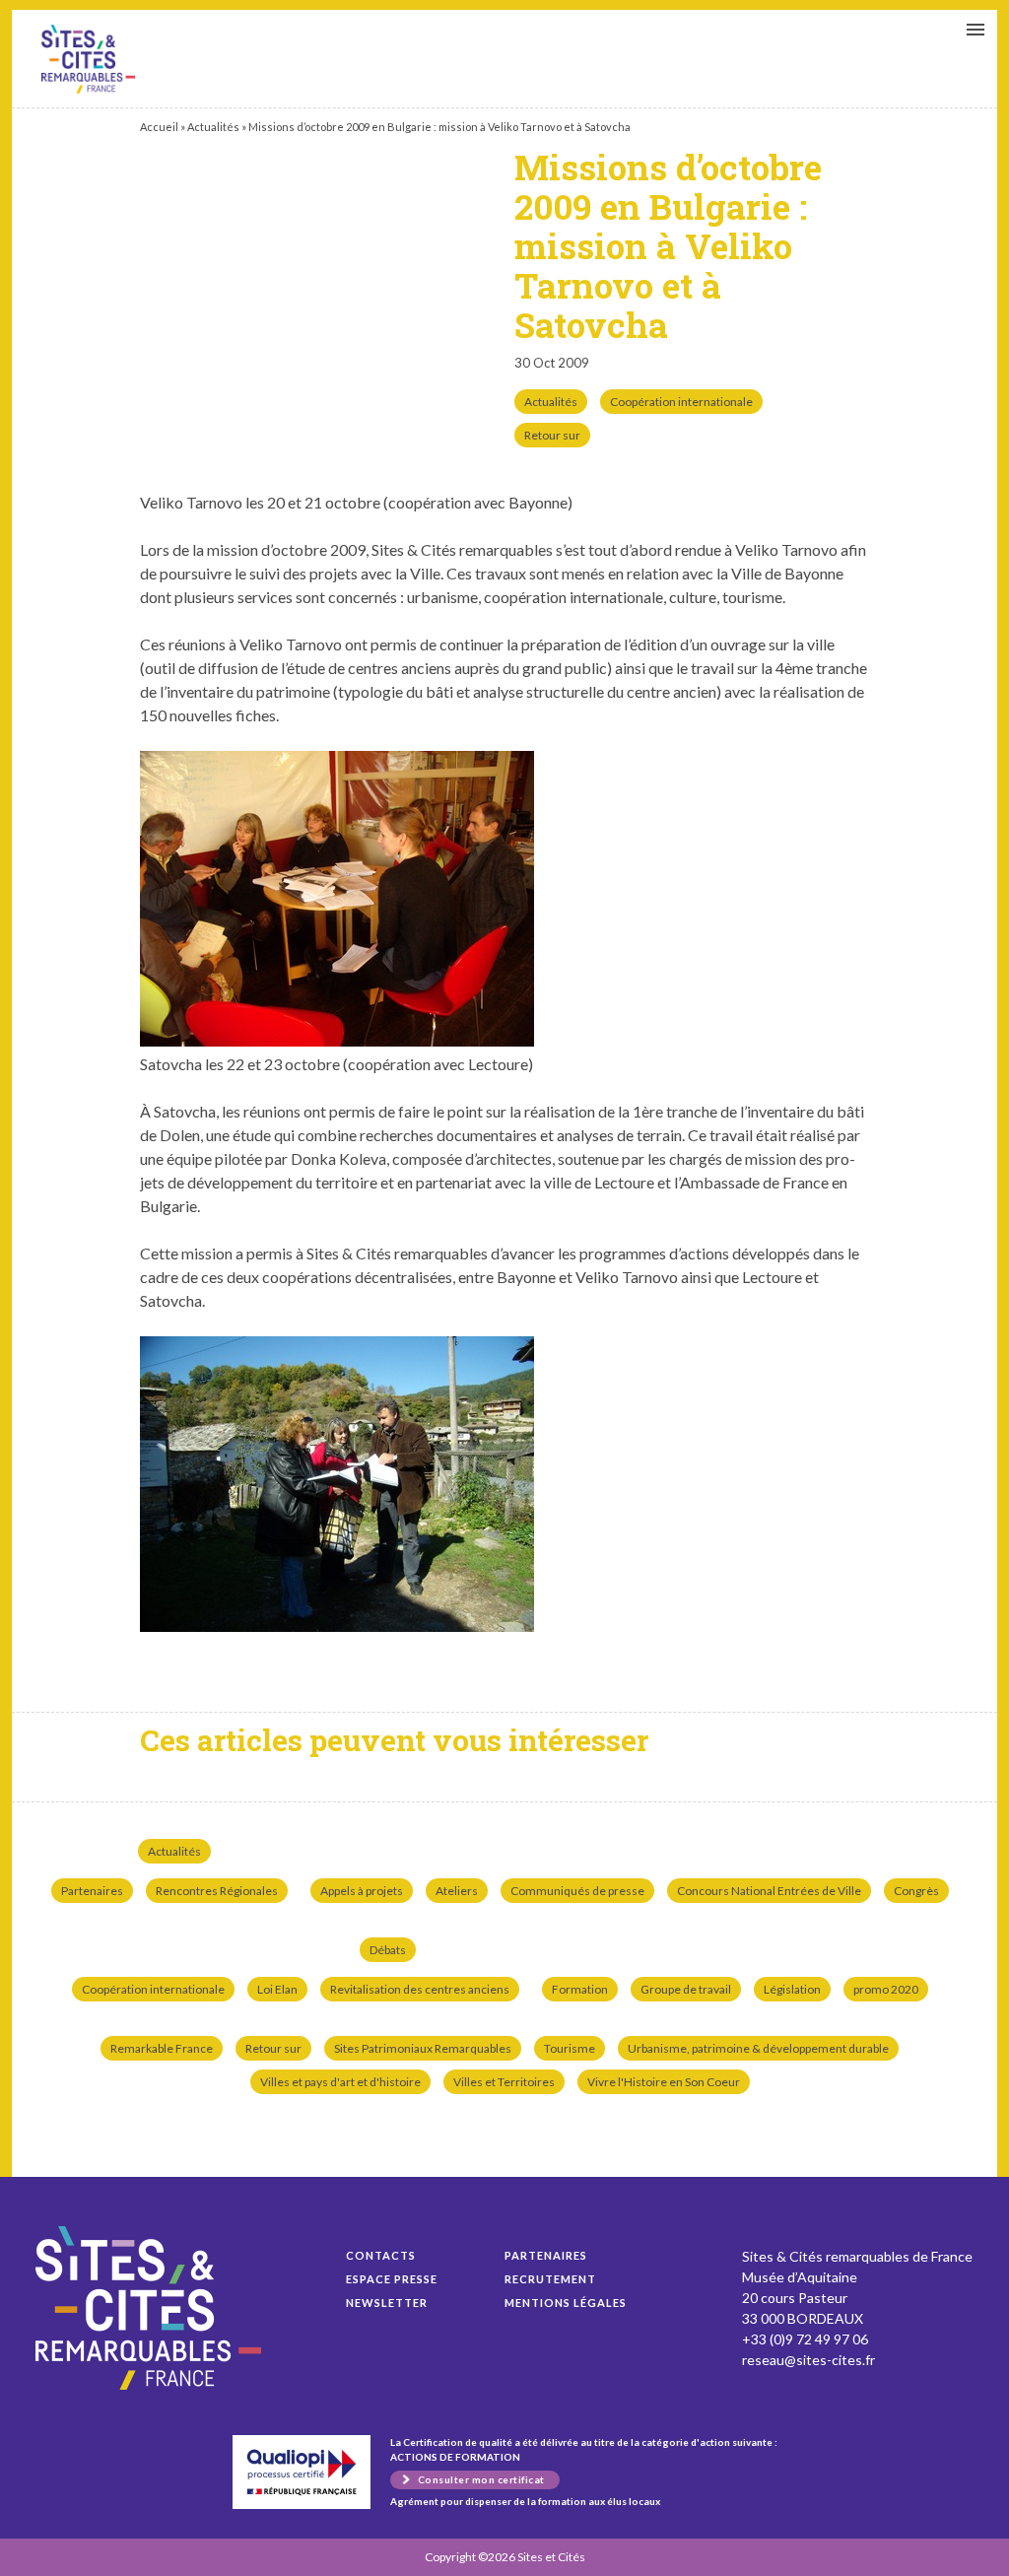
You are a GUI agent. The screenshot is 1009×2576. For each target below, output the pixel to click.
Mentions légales (566, 2303)
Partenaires (92, 1891)
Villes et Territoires (504, 2082)
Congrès (916, 1891)
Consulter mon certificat (481, 2479)
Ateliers (457, 1891)
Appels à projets (362, 1891)
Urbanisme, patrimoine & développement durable (758, 2048)
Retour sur (552, 435)
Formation (580, 1989)
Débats (388, 1950)
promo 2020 (886, 1989)
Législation (792, 1989)
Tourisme (570, 2048)
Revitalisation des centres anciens (420, 1989)
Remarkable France (162, 2048)
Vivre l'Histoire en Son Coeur (664, 2082)
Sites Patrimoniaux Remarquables (423, 2048)
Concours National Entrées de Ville (769, 1891)
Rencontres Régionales (217, 1891)
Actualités (213, 127)
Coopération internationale (681, 402)
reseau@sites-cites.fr (808, 2360)
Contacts (381, 2255)
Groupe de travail (686, 1989)
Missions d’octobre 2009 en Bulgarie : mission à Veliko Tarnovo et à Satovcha (88, 59)
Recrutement (550, 2279)
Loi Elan (277, 1989)
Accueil (159, 127)
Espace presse (392, 2279)
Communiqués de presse (577, 1891)
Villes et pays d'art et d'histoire (340, 2082)
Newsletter (387, 2303)
